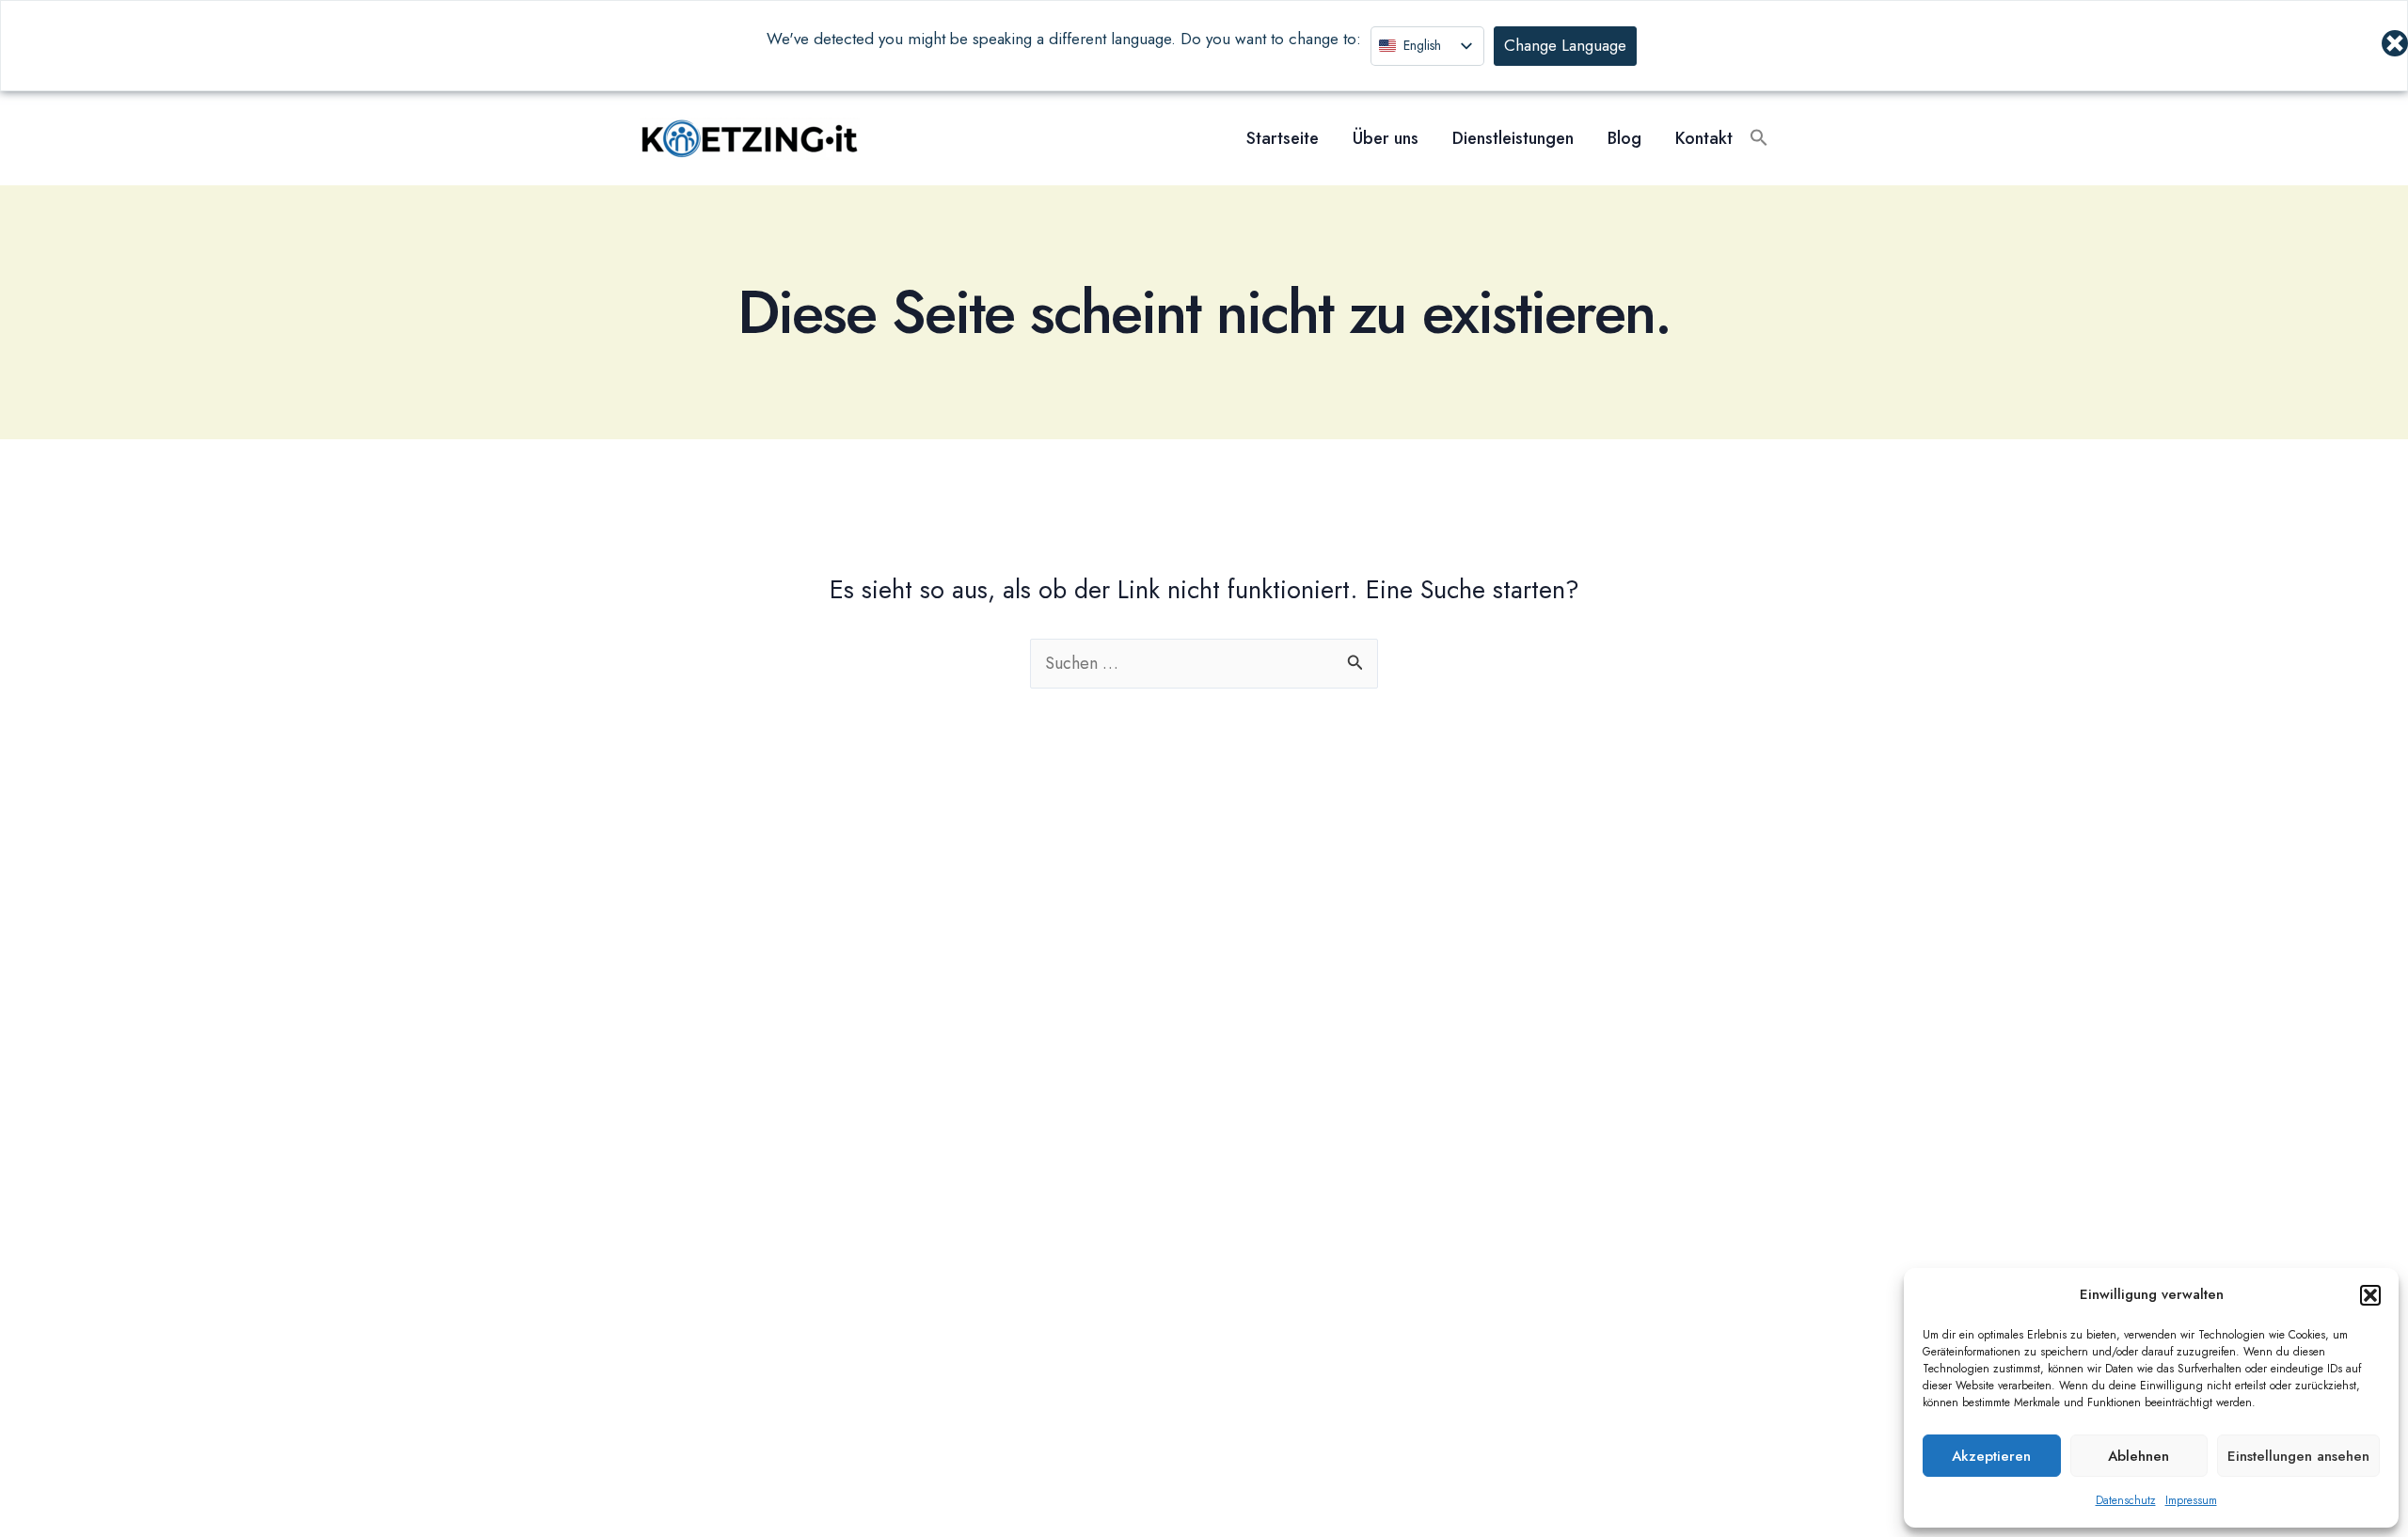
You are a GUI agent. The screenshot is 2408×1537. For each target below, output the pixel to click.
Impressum (2191, 1500)
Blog (1624, 138)
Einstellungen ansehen (2298, 1456)
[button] (2370, 1295)
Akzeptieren (1991, 1456)
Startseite (1283, 138)
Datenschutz (2126, 1500)
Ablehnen (2139, 1456)
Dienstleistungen (1513, 138)
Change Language (1565, 45)
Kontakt (1704, 138)
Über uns (1386, 138)
